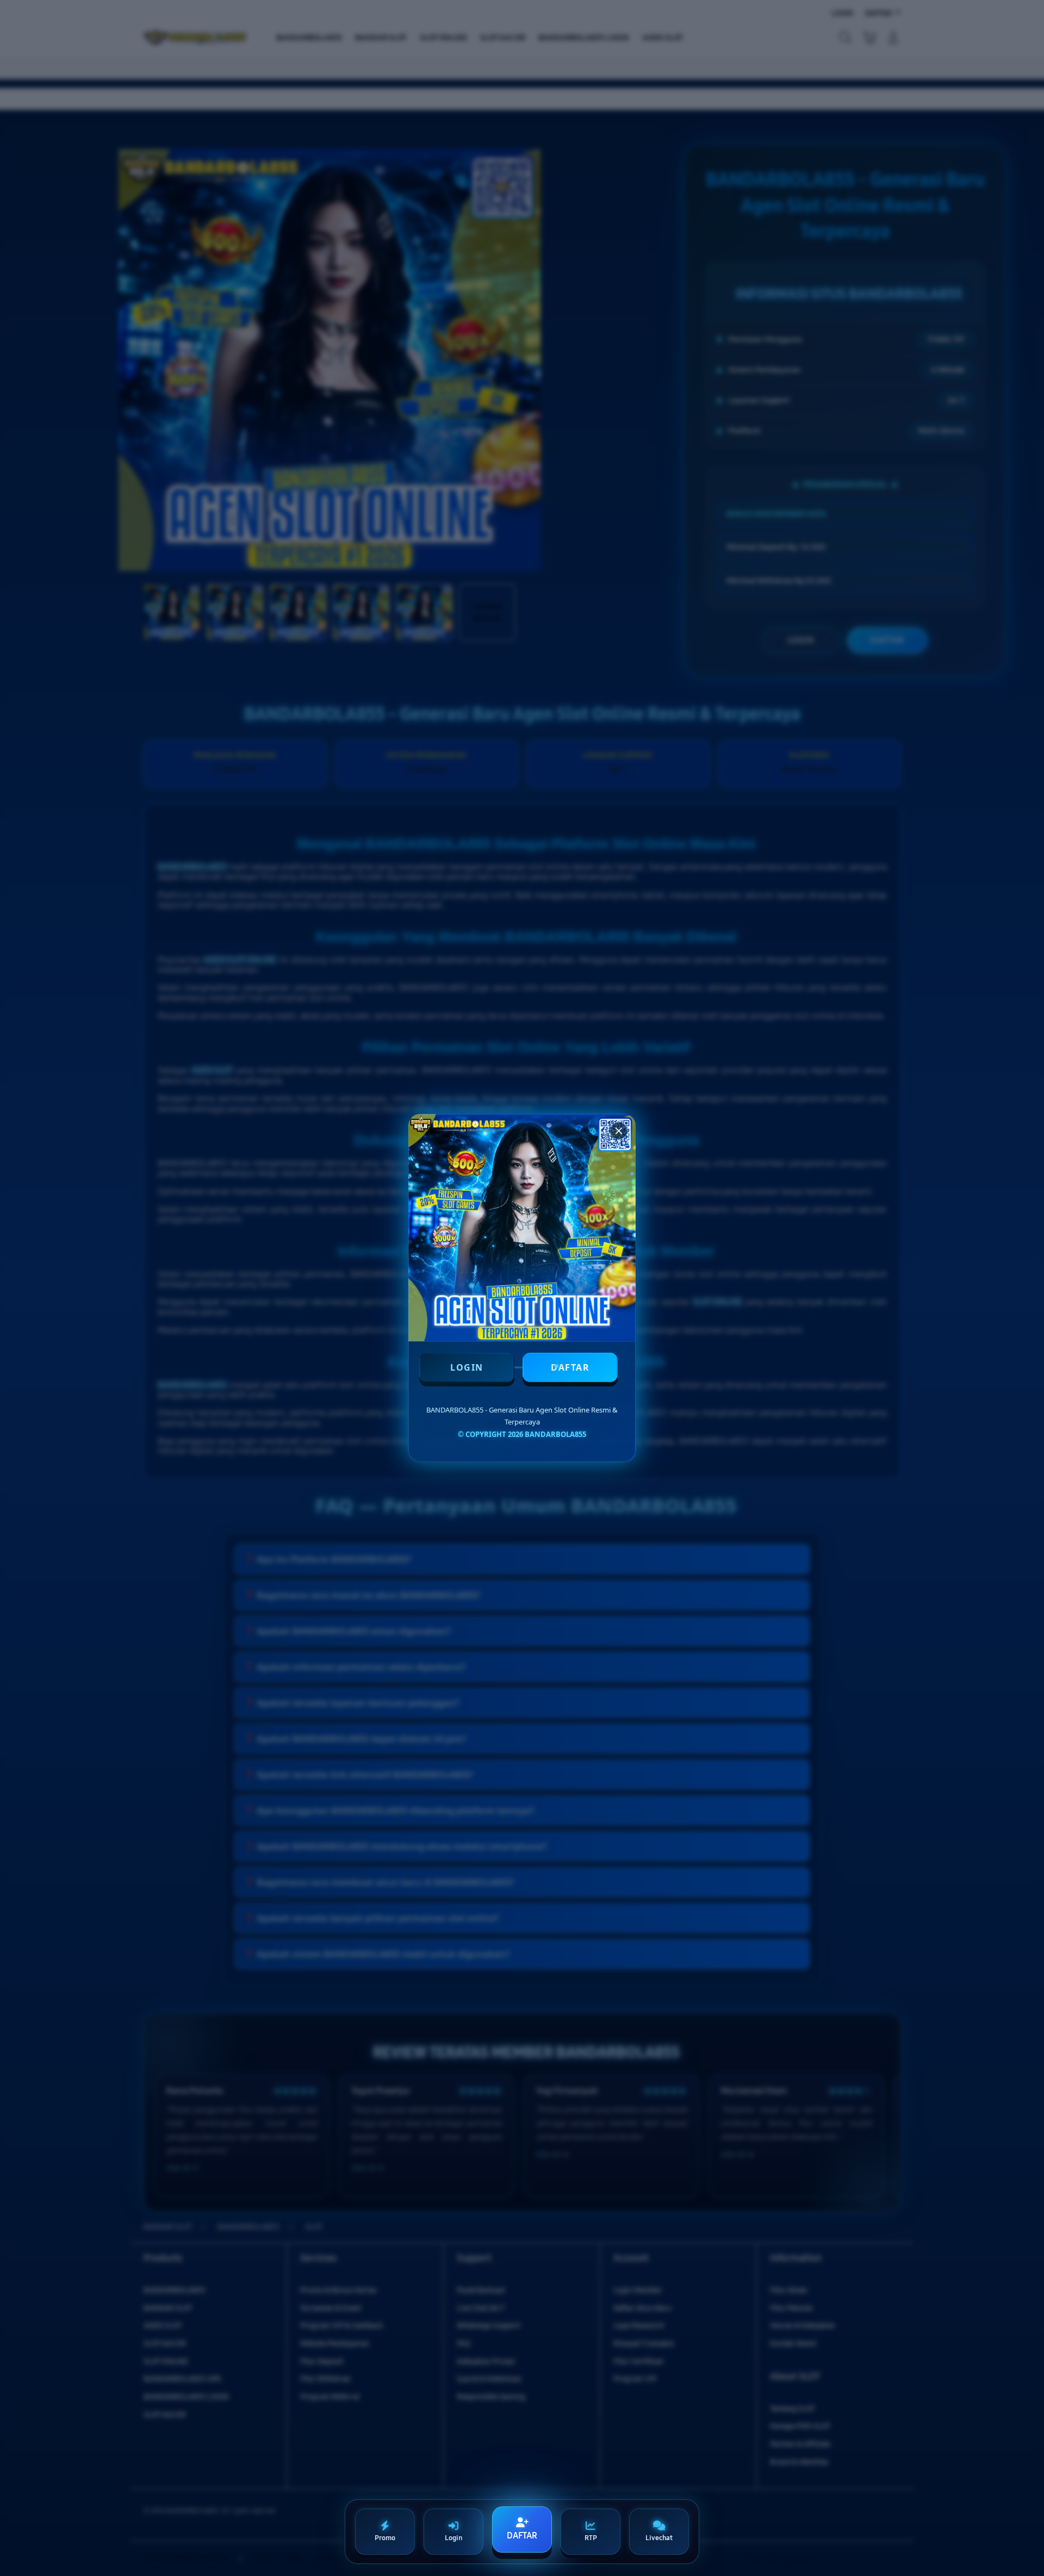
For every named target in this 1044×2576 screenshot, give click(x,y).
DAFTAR (570, 1367)
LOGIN (467, 1367)
